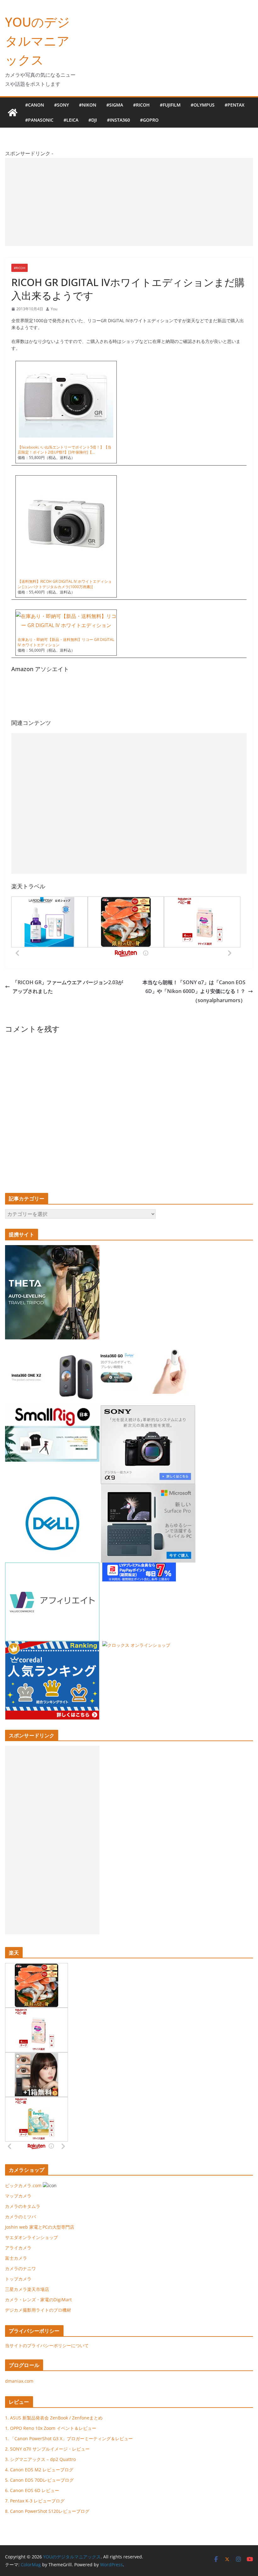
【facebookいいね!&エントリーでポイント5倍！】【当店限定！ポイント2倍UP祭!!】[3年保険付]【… (64, 450)
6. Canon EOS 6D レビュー (32, 2490)
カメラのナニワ (20, 2268)
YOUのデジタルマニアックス (37, 41)
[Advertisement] (129, 202)
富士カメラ (16, 2258)
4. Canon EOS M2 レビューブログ (39, 2470)
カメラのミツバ (20, 2217)
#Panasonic (39, 120)
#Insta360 (118, 120)
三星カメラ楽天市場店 (27, 2289)
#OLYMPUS (203, 105)
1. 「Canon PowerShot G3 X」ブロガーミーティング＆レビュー (69, 2438)
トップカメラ (20, 2279)
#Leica (71, 120)
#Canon (35, 105)
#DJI (93, 120)
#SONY (62, 105)
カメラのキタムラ (23, 2206)
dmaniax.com (19, 2381)
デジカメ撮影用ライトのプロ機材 (38, 2310)
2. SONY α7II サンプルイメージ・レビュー (47, 2449)
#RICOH (141, 105)
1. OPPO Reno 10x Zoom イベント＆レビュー (51, 2428)
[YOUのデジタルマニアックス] (13, 113)
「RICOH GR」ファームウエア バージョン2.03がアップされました (68, 987)
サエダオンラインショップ (31, 2237)
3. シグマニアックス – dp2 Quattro (40, 2459)
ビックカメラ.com (23, 2185)
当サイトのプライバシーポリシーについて (47, 2345)
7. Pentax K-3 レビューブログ (35, 2501)
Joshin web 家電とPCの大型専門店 (40, 2227)
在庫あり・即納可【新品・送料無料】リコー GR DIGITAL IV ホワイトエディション (66, 642)
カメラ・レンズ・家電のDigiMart (38, 2300)
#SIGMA (115, 105)
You (54, 309)
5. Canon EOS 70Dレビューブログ (39, 2480)
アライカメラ (18, 2248)
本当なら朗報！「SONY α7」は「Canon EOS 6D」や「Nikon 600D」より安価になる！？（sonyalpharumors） (194, 991)
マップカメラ (18, 2196)
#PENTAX (235, 105)
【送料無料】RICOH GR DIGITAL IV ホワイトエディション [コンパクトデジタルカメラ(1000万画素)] (65, 584)
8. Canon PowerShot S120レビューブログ (47, 2511)
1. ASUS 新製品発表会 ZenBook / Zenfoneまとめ (54, 2418)
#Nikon (88, 105)
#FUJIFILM (170, 105)
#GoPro (149, 120)
